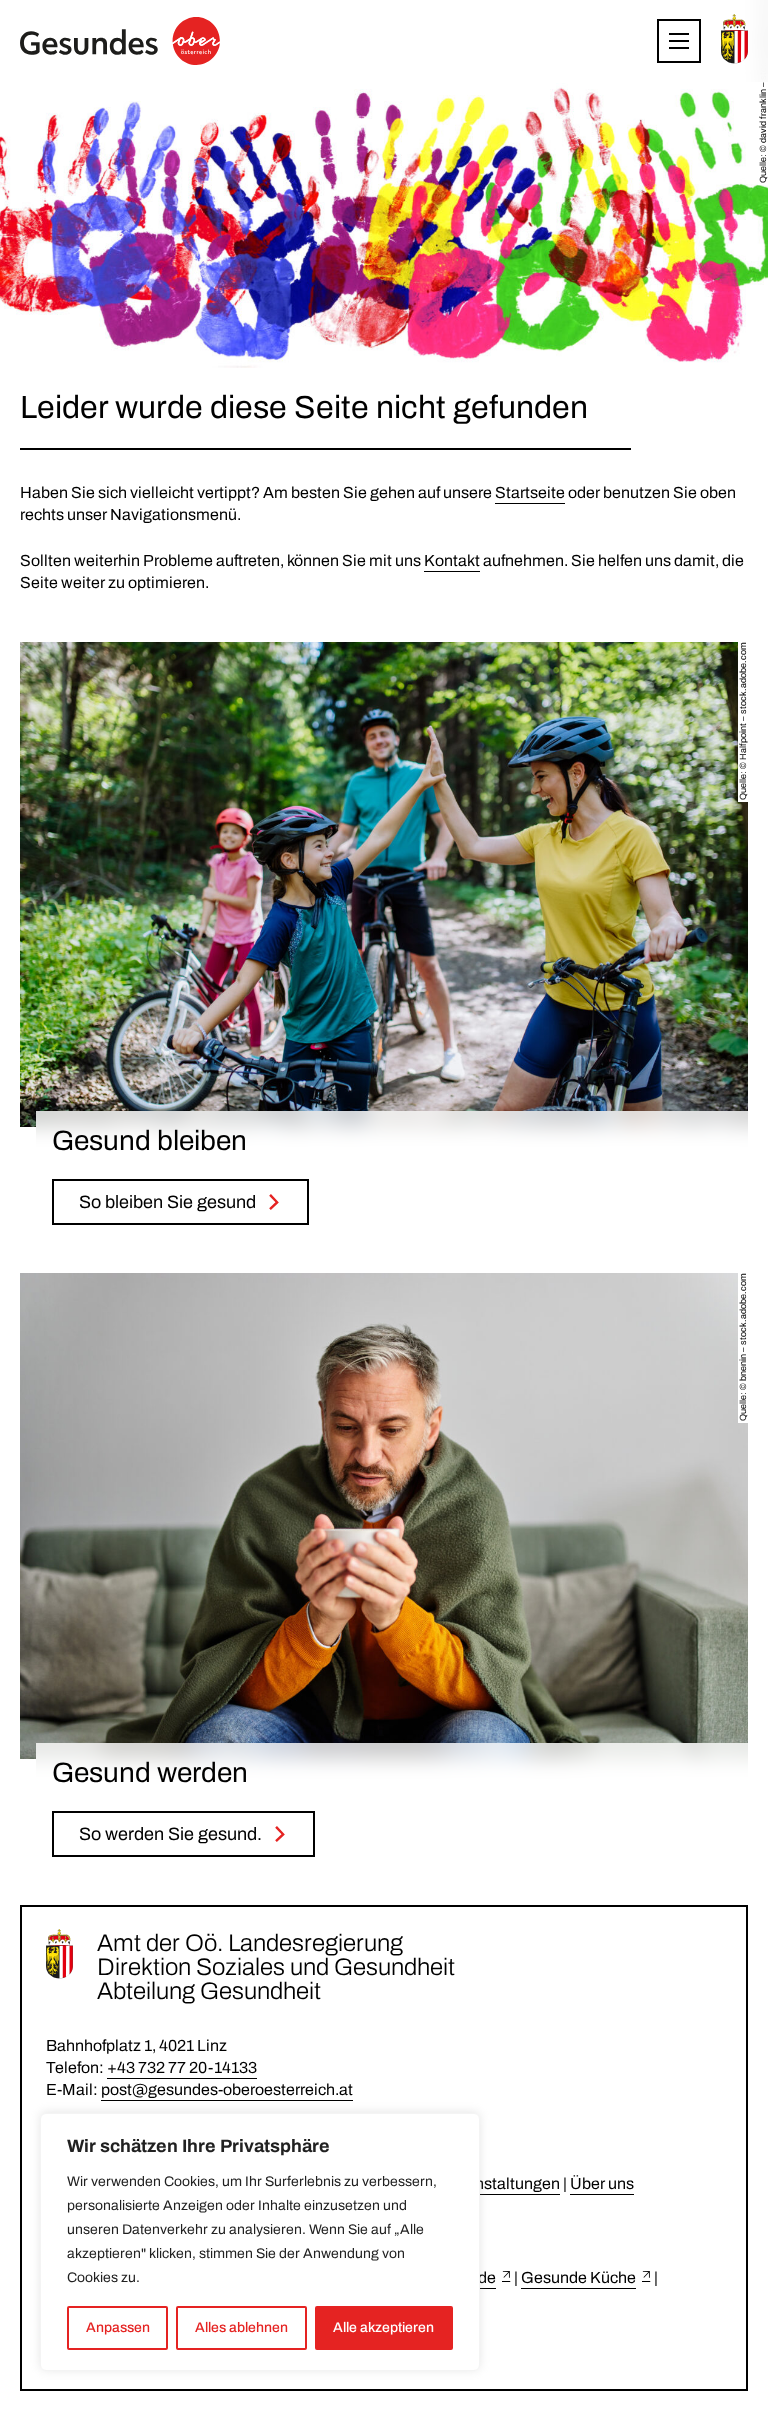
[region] (260, 2242)
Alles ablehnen (241, 2327)
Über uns (602, 2183)
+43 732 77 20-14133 (182, 2067)
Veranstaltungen (501, 2183)
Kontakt (452, 560)
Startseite (530, 492)
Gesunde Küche (578, 2277)
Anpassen (118, 2327)
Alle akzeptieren (383, 2327)
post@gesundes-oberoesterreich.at (227, 2089)
